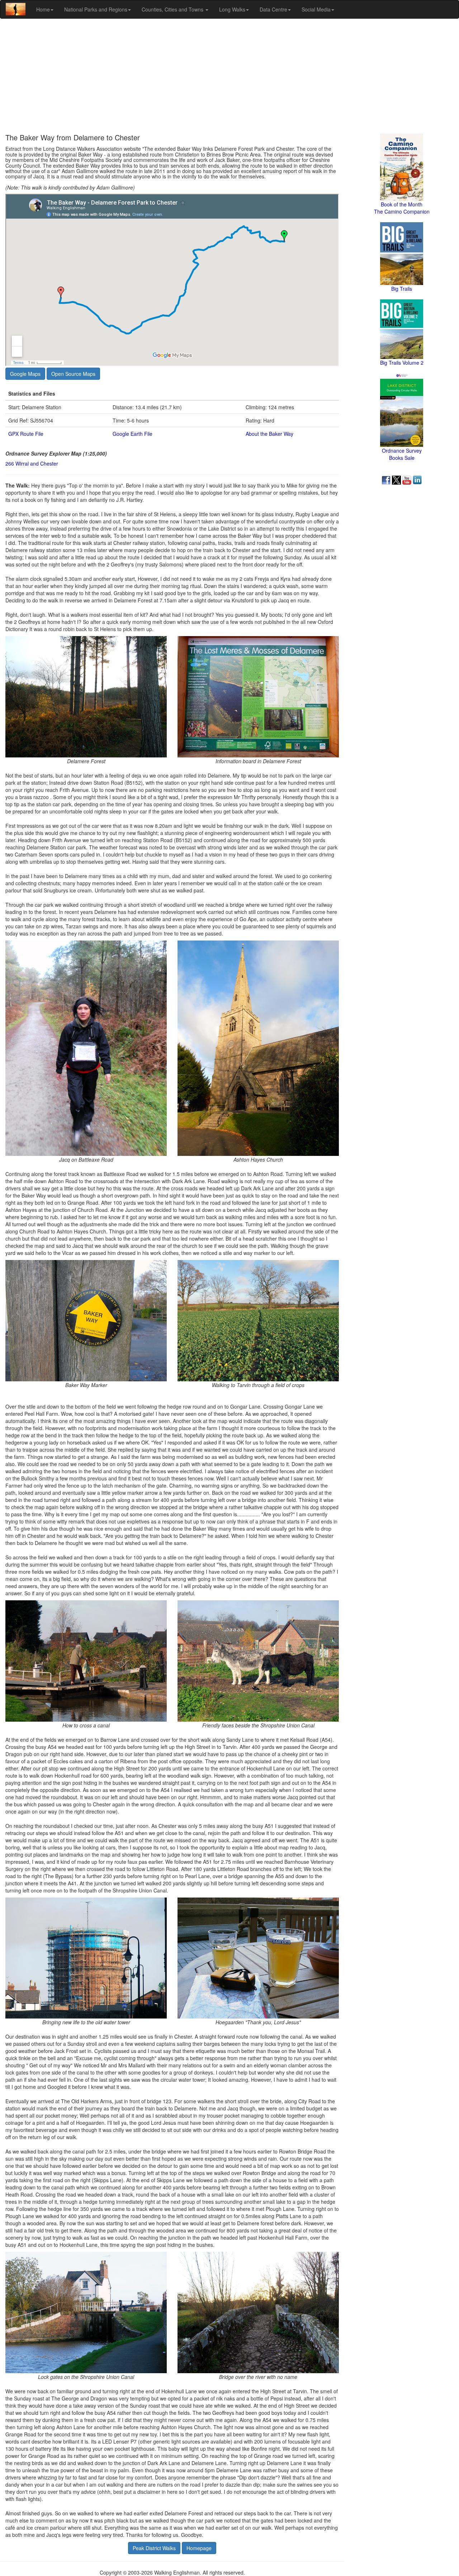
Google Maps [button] (25, 374)
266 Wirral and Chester (32, 463)
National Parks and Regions (96, 9)
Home (43, 9)
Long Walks (232, 9)
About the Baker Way (269, 434)
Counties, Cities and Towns (173, 9)
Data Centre (273, 9)
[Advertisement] (229, 76)
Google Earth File (133, 434)
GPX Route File (26, 434)
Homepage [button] (199, 2548)
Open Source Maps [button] (73, 374)
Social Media (316, 9)
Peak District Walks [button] (154, 2548)
